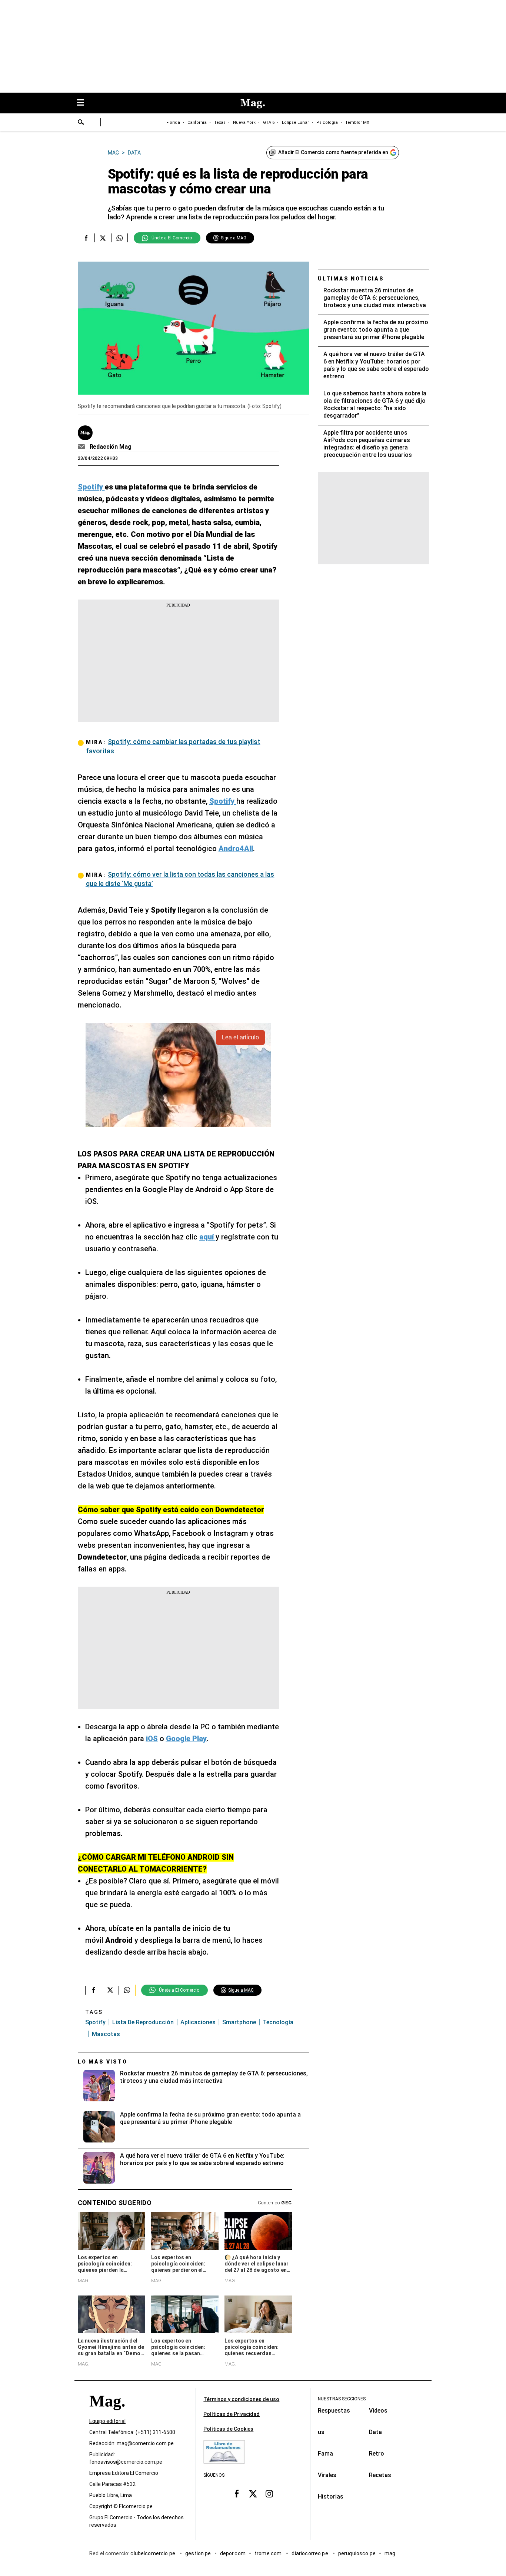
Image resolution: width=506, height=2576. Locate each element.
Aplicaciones (198, 2022)
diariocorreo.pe (310, 2553)
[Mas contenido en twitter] (253, 2494)
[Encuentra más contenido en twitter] (103, 238)
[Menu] (84, 103)
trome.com (269, 2553)
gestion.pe (198, 2553)
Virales (327, 2475)
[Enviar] (81, 123)
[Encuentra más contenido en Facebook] (86, 238)
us (321, 2432)
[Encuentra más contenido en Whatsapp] (119, 238)
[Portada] (107, 2414)
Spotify (95, 2022)
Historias (331, 2497)
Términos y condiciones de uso (241, 2399)
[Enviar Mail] (82, 447)
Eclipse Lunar (295, 122)
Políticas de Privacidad (232, 2414)
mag (390, 2553)
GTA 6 (269, 122)
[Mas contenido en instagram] (269, 2494)
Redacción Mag (111, 447)
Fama (325, 2454)
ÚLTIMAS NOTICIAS (351, 279)
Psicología (327, 122)
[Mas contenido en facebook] (237, 2494)
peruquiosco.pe (357, 2553)
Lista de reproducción (143, 2022)
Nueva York (244, 122)
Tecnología (278, 2022)
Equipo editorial (107, 2421)
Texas (220, 122)
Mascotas (106, 2034)
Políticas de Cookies (228, 2429)
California (197, 122)
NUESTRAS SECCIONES (342, 2399)
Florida (173, 122)
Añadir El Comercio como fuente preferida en (333, 152)
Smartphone (239, 2022)
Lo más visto (103, 2062)
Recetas (380, 2475)
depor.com (233, 2553)
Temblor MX (357, 122)
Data (375, 2432)
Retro (377, 2454)
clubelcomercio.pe (153, 2553)
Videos (378, 2411)
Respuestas (334, 2411)
